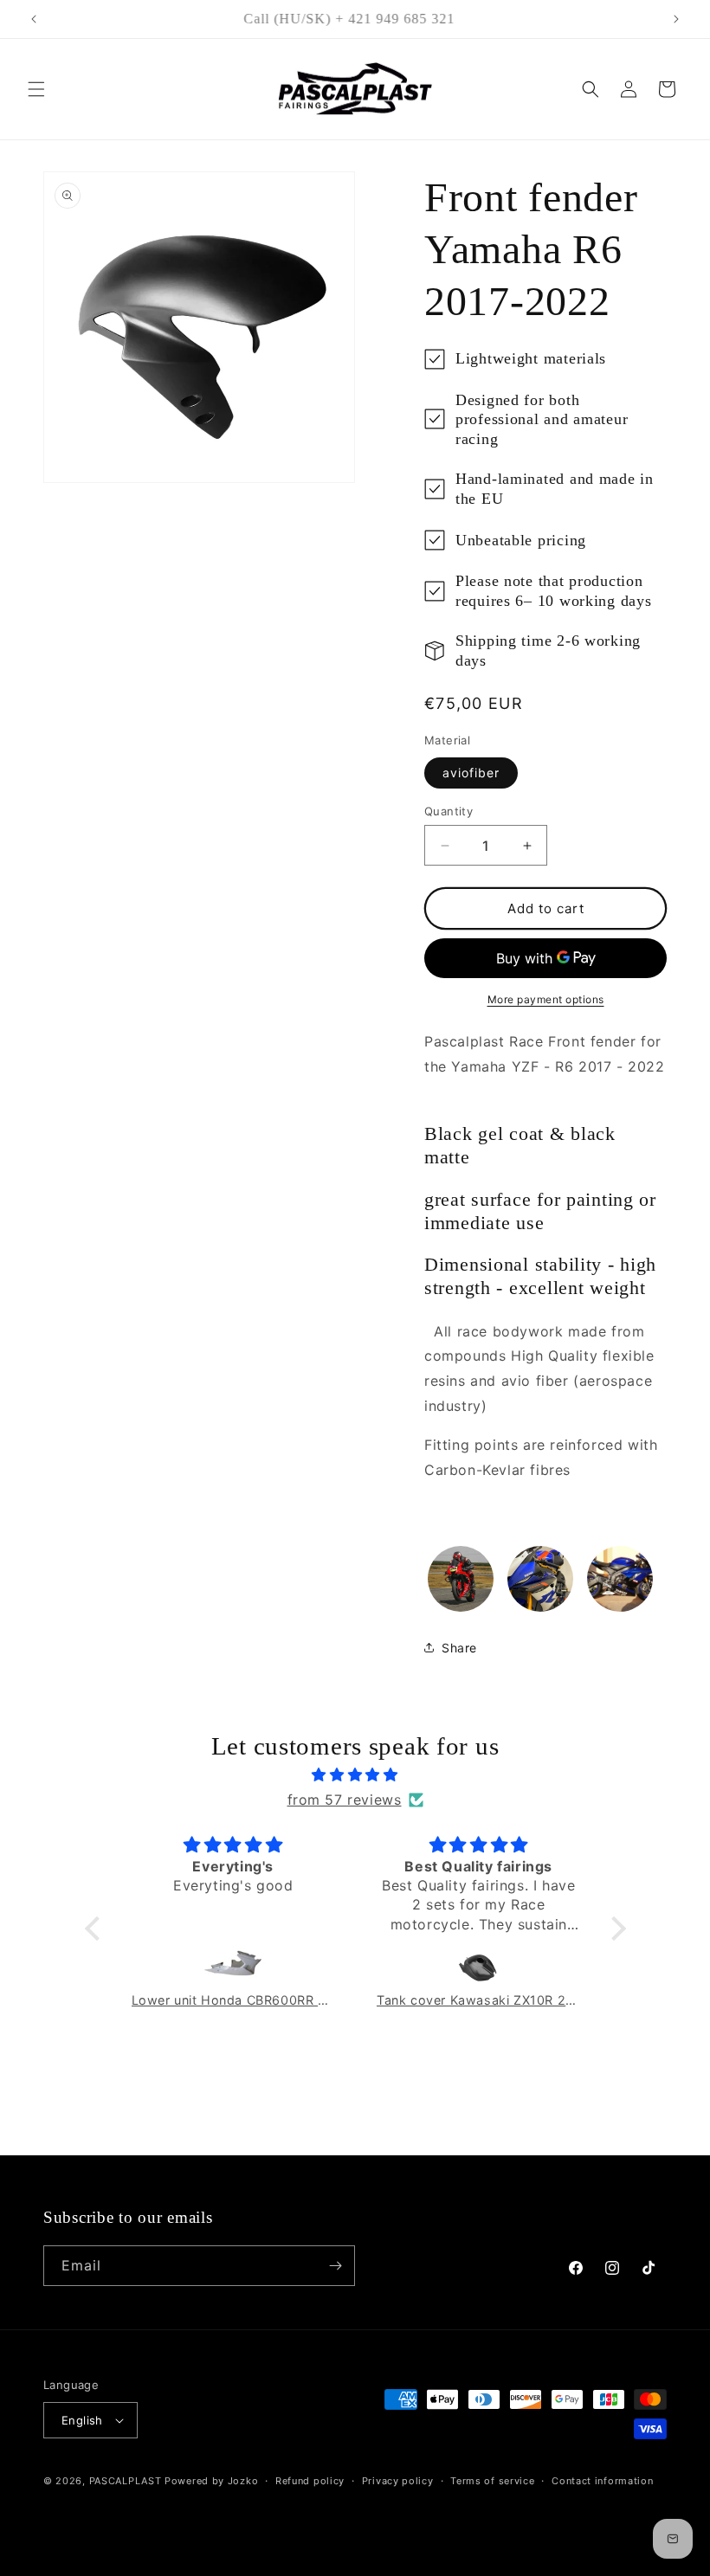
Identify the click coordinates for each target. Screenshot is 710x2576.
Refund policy (310, 2481)
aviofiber (471, 773)
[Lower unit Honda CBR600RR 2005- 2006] (234, 1967)
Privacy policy (398, 2481)
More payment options (546, 999)
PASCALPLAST (126, 2481)
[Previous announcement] (34, 19)
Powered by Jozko (211, 2481)
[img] (355, 1775)
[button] (36, 89)
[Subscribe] (335, 2266)
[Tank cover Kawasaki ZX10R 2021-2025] (479, 1967)
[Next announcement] (676, 19)
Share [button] (459, 1648)
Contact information (602, 2481)
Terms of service (492, 2481)
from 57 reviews (345, 1800)
